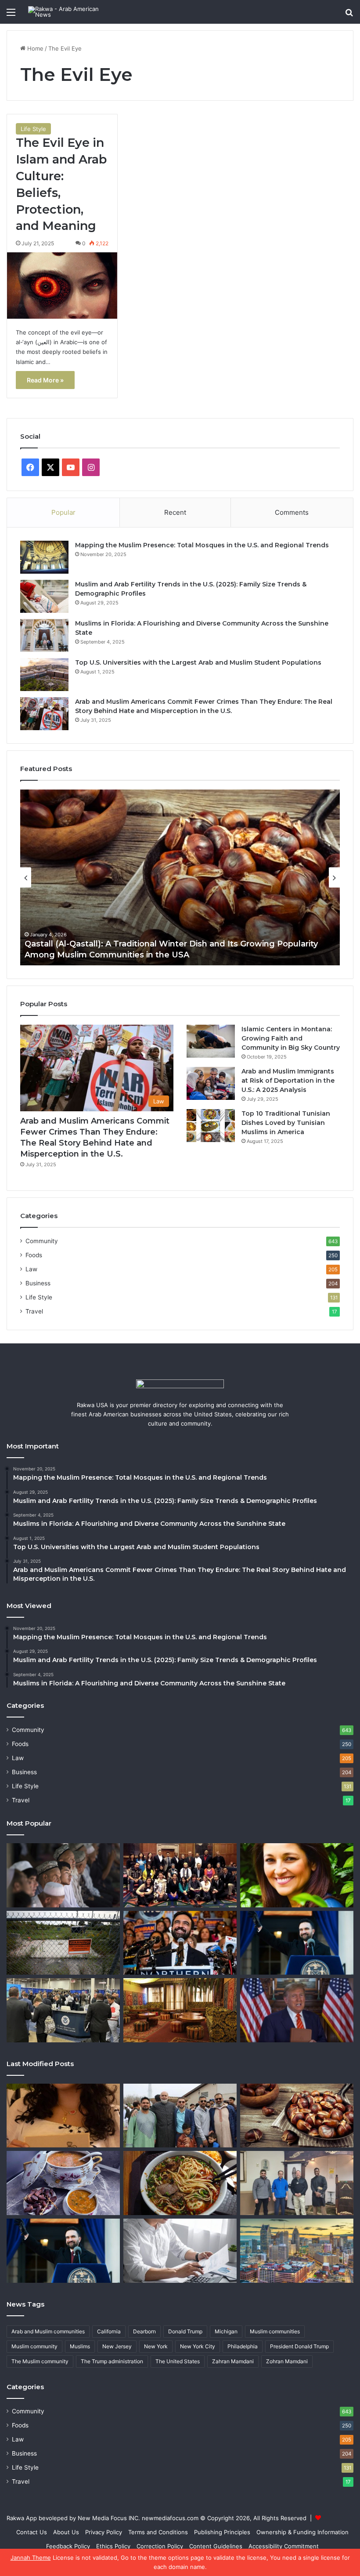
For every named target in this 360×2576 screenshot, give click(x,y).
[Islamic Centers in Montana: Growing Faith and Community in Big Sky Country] (211, 1041)
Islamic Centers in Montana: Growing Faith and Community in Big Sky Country (291, 1038)
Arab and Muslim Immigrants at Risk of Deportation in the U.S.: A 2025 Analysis (288, 1081)
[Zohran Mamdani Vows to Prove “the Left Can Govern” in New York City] (297, 1943)
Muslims (80, 2346)
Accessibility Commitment (284, 2546)
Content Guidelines (216, 2546)
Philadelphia (243, 2346)
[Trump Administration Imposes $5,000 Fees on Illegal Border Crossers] (63, 2010)
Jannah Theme (31, 2558)
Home (34, 48)
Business (38, 1283)
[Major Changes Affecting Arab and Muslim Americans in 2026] (297, 2183)
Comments (292, 512)
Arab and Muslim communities (48, 2331)
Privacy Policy (104, 2532)
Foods (34, 1255)
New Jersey (117, 2346)
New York (156, 2346)
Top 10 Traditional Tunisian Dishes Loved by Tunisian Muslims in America (286, 1123)
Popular (63, 512)
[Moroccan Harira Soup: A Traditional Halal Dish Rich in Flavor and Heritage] (63, 2183)
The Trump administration (112, 2361)
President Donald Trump (299, 2346)
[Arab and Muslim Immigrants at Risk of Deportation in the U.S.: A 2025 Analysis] (211, 1083)
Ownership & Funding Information (302, 2532)
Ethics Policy (113, 2546)
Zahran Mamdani (233, 2361)
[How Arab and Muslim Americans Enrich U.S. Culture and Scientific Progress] (180, 1875)
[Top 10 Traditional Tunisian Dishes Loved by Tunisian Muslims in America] (211, 1126)
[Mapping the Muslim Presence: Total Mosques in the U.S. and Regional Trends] (44, 557)
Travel (34, 1311)
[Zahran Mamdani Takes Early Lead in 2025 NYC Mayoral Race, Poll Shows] (180, 1943)
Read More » (45, 380)
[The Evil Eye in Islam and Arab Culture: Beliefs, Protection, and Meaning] (62, 286)
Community (42, 1241)
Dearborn (144, 2331)
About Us (66, 2532)
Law (31, 1269)
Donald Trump (185, 2331)
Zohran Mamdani (287, 2361)
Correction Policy (160, 2546)
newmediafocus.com (170, 2518)
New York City (198, 2346)
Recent (175, 512)
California (109, 2331)
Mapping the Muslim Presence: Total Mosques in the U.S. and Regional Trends (202, 545)
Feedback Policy (68, 2546)
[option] (180, 877)
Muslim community (34, 2346)
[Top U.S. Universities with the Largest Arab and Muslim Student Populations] (44, 675)
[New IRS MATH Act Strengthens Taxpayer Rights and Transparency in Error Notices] (180, 2251)
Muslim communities (275, 2331)
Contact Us (32, 2532)
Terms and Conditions (158, 2532)
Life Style (33, 129)
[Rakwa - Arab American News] (70, 12)
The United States (178, 2361)
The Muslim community (40, 2361)
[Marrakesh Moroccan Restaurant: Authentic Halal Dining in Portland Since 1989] (180, 2010)
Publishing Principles (222, 2532)
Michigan (226, 2331)
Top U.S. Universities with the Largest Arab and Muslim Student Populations (198, 662)
